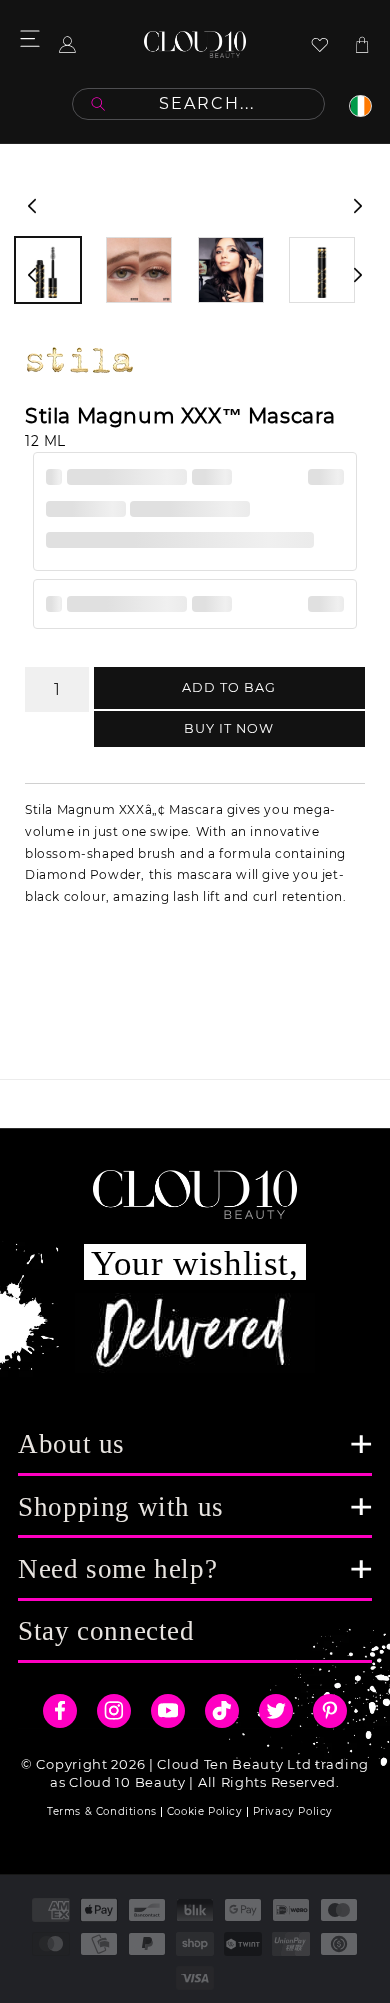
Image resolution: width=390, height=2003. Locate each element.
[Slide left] (32, 206)
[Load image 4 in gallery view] (322, 270)
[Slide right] (358, 206)
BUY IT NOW (229, 728)
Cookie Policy (205, 1811)
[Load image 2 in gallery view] (139, 270)
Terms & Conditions (102, 1811)
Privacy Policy (293, 1811)
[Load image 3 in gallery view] (231, 270)
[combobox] (198, 104)
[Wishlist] (320, 44)
